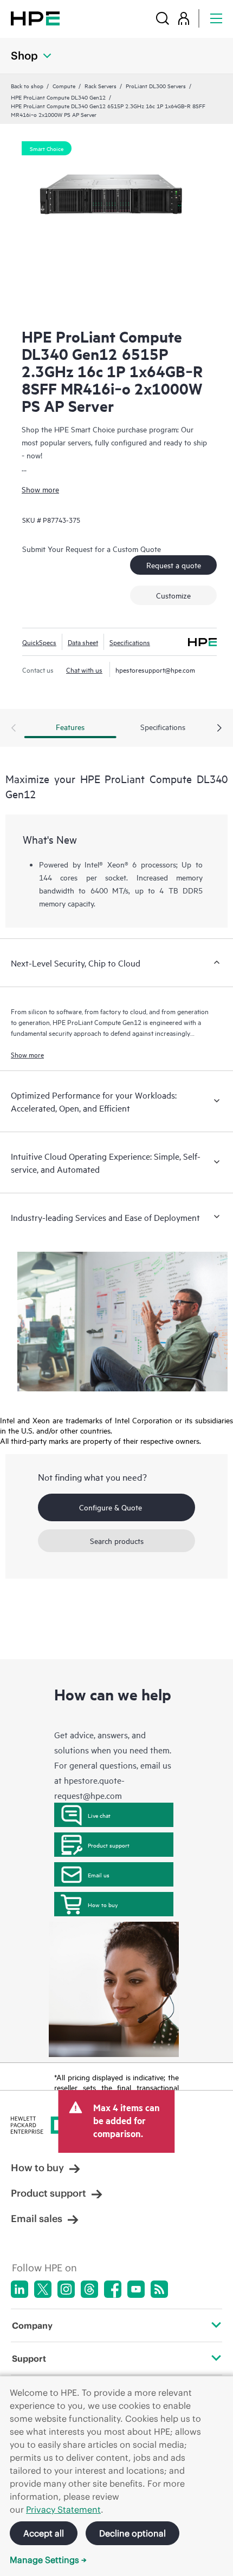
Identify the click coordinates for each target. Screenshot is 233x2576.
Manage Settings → (48, 2560)
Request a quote (174, 565)
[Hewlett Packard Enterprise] (35, 18)
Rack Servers (101, 86)
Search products (117, 1540)
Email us (99, 1875)
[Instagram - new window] (66, 2289)
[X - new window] (43, 2289)
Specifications (130, 642)
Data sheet (83, 642)
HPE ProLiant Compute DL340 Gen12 (58, 97)
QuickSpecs (39, 642)
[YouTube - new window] (136, 2289)
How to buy (103, 1904)
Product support (109, 1845)
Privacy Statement (63, 2509)
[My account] (184, 18)
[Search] (163, 18)
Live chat (99, 1815)
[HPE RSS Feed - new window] (159, 2289)
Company (32, 2325)
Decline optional (132, 2533)
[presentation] (219, 728)
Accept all (44, 2533)
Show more (40, 489)
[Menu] (216, 18)
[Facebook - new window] (113, 2289)
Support (29, 2358)
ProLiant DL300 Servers (156, 86)
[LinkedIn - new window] (20, 2289)
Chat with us (84, 669)
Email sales (37, 2219)
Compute (64, 86)
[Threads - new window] (89, 2289)
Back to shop (27, 86)
